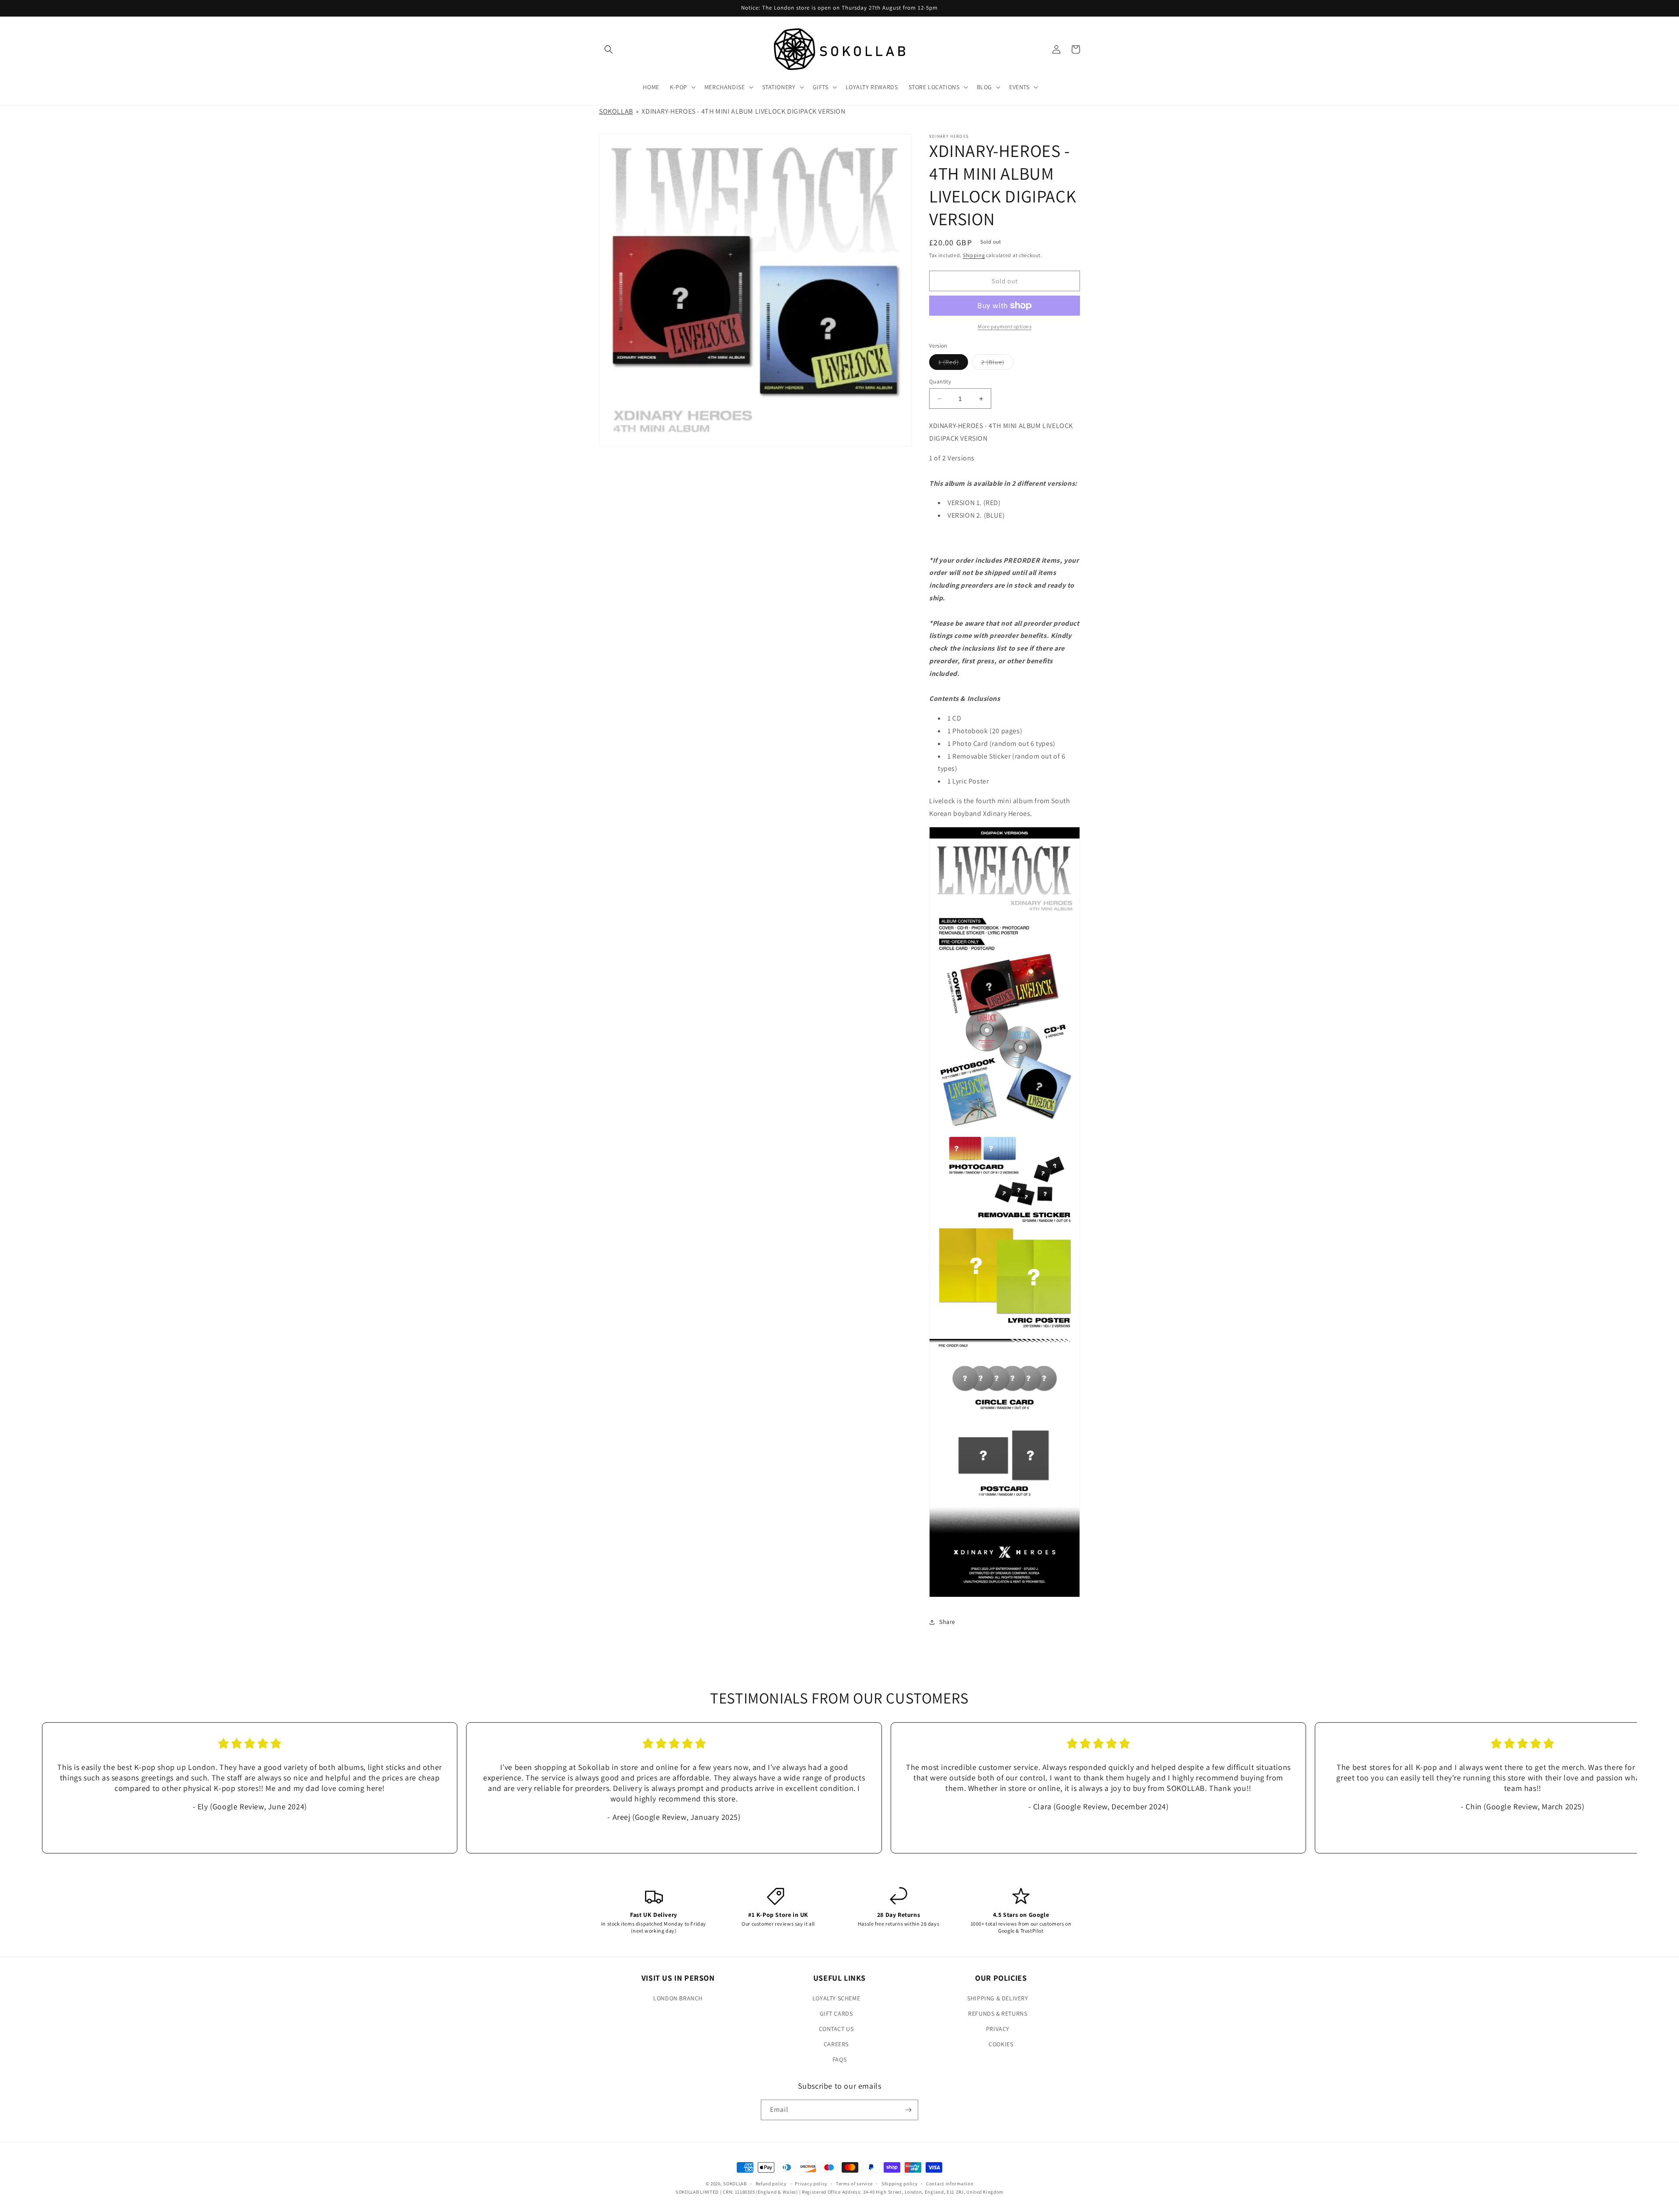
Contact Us (836, 2029)
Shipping (974, 255)
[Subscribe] (908, 2110)
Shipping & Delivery (998, 1998)
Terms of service (854, 2184)
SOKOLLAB (616, 111)
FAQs (839, 2059)
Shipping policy (900, 2184)
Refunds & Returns (998, 2013)
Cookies (1001, 2044)
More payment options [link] (1005, 326)
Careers (836, 2044)
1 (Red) (953, 364)
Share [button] (947, 1622)
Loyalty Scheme (836, 1998)
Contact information (950, 2184)
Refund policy (771, 2184)
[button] (609, 49)
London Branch (678, 1998)
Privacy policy (811, 2184)
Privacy (998, 2029)
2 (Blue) (997, 364)
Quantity (940, 381)
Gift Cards (836, 2013)
